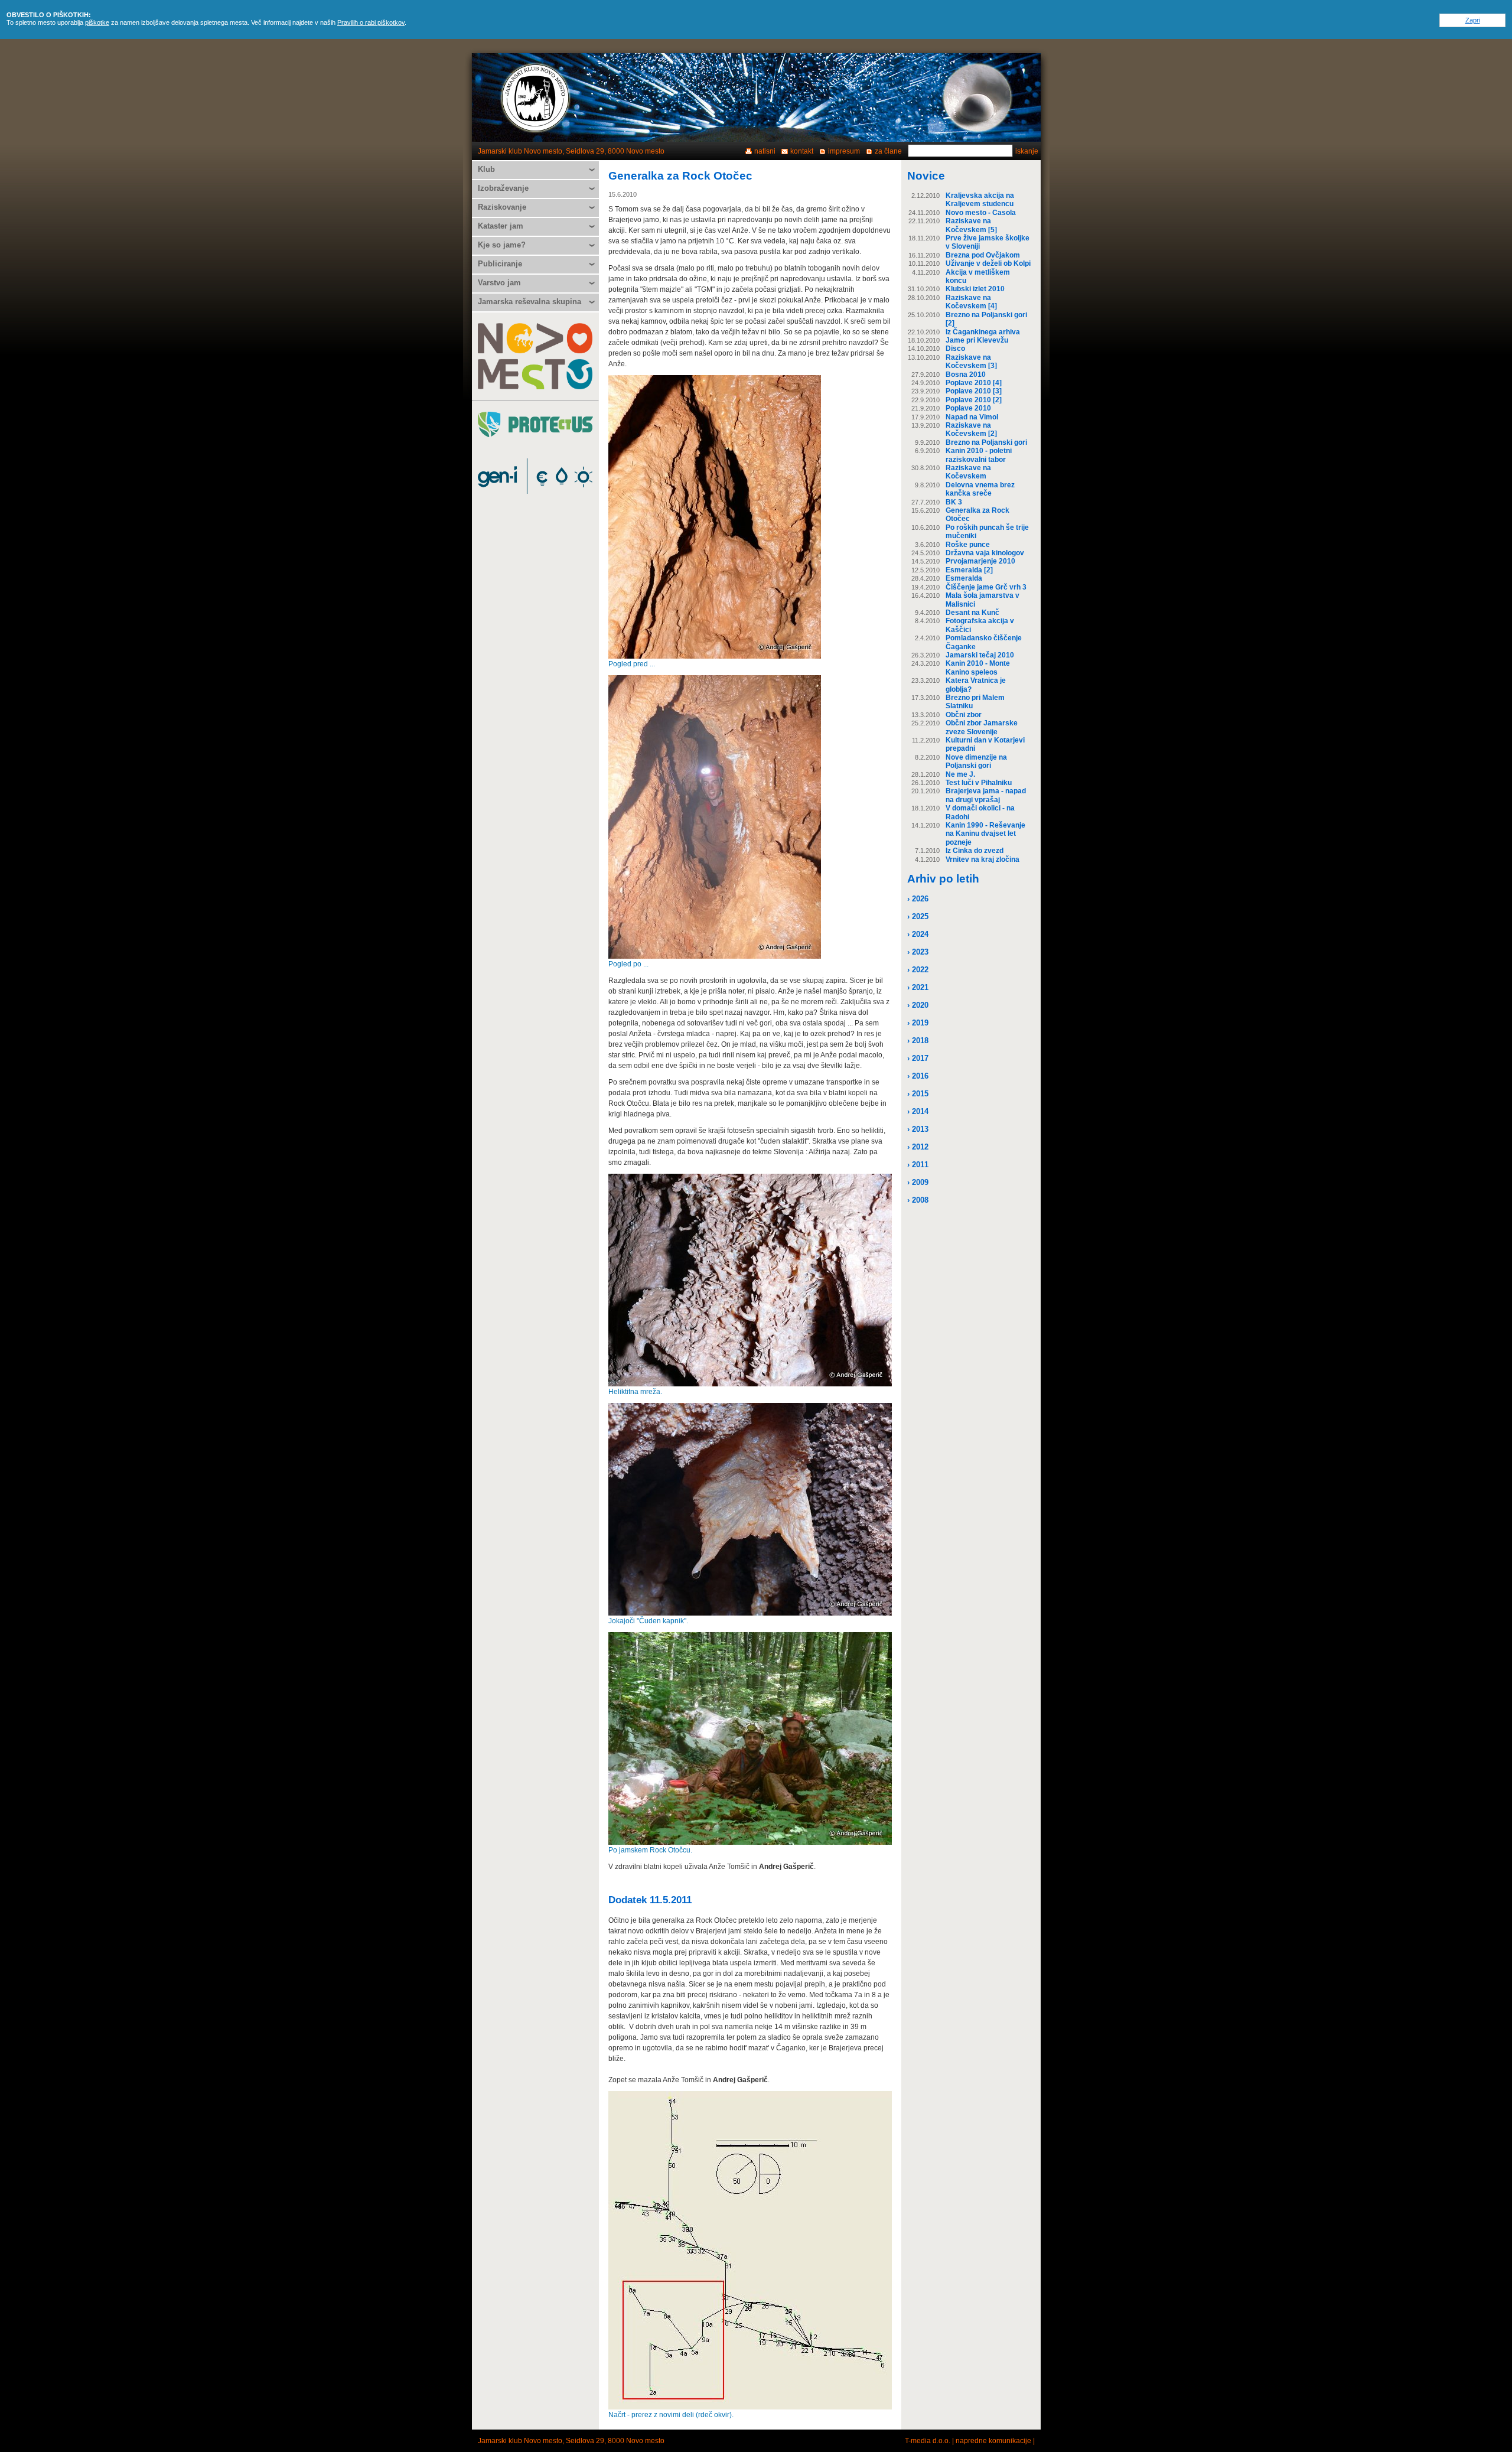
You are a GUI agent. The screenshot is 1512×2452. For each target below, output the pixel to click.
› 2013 (918, 1129)
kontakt (802, 151)
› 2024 (918, 934)
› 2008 (918, 1200)
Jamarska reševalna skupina (529, 302)
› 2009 (918, 1182)
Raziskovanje (502, 207)
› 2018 (918, 1041)
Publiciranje (500, 264)
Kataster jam (501, 226)
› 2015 (918, 1094)
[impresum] (977, 97)
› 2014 (918, 1111)
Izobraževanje (503, 188)
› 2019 (918, 1023)
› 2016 (918, 1076)
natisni (765, 151)
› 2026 (918, 899)
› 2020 (918, 1005)
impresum (844, 151)
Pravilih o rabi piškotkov (371, 22)
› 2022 (918, 970)
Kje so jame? (502, 245)
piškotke (97, 22)
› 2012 (918, 1147)
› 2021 (918, 987)
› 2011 (918, 1165)
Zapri (1473, 20)
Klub (486, 169)
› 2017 (918, 1058)
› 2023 (918, 952)
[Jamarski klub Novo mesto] (536, 97)
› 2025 (918, 916)
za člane (888, 151)
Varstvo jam (499, 283)
